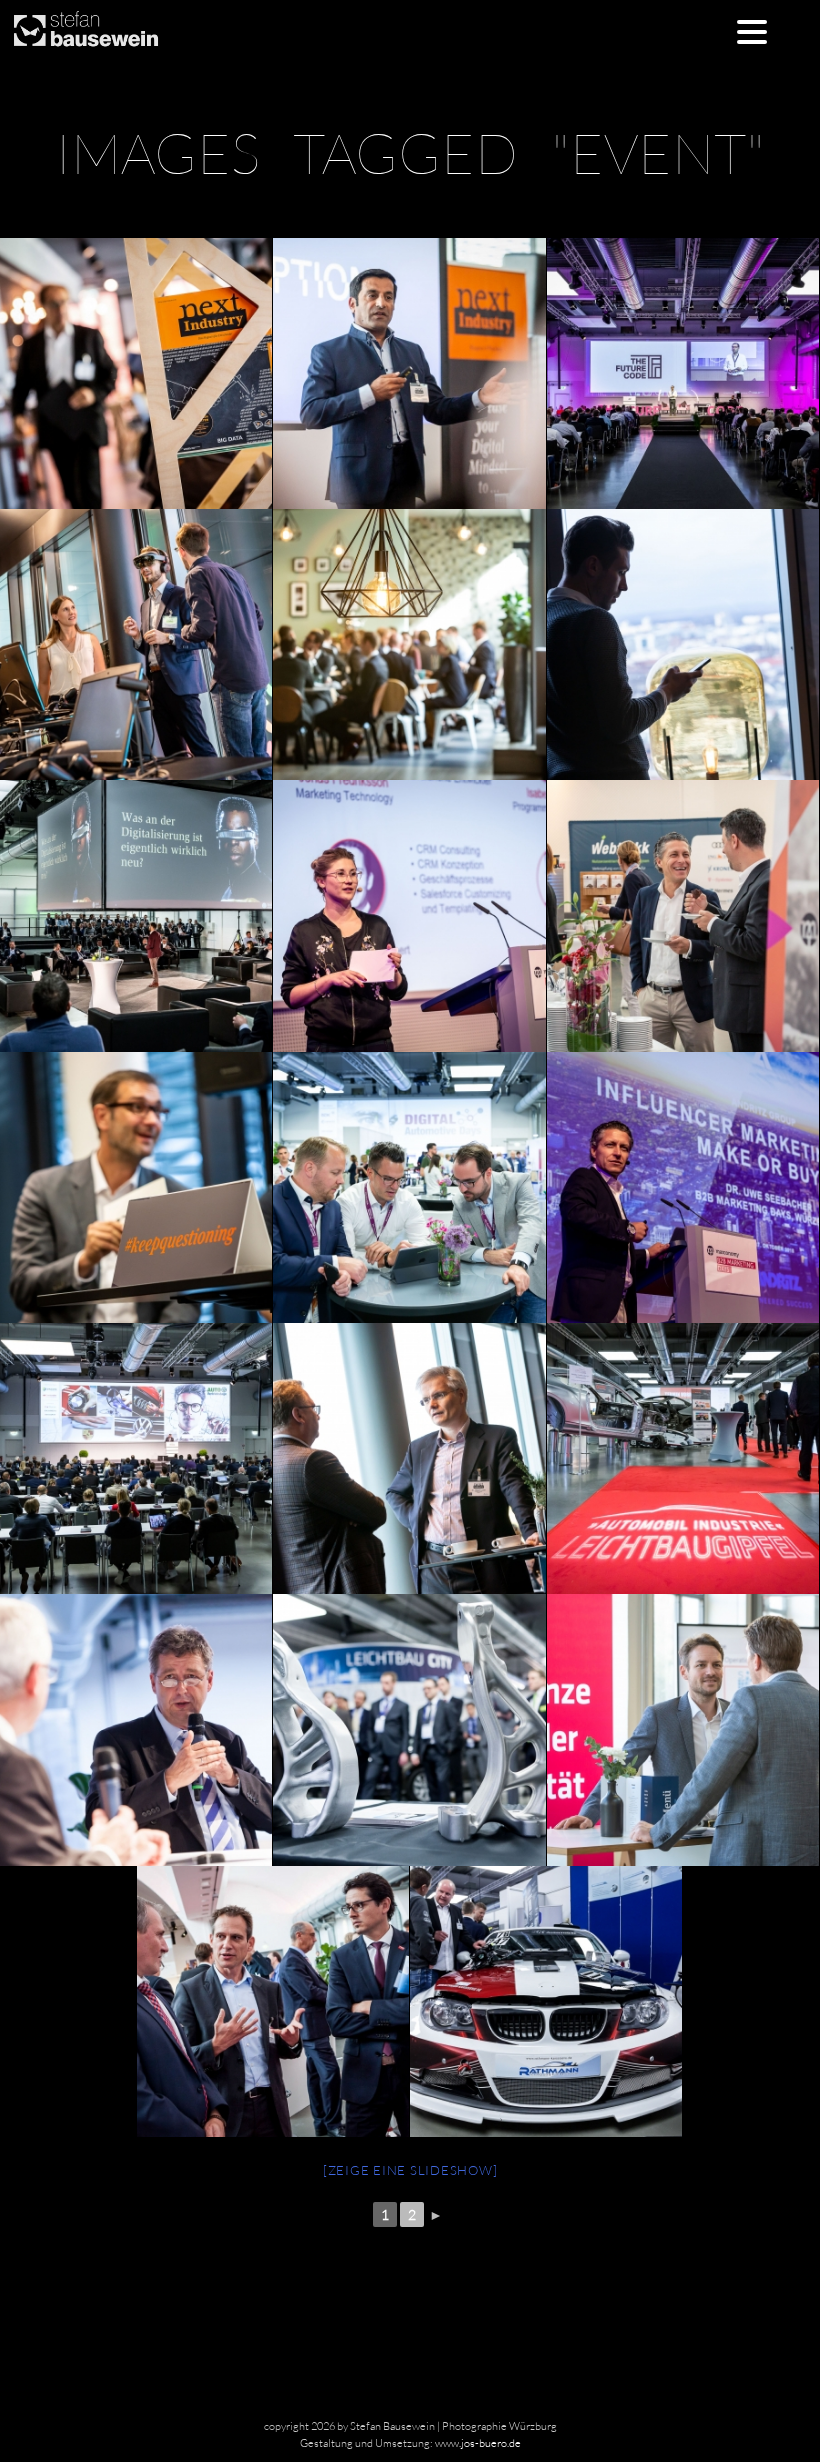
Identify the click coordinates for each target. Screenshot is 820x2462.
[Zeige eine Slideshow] (410, 2170)
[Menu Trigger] (751, 30)
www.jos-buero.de (478, 2443)
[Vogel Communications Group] (408, 373)
